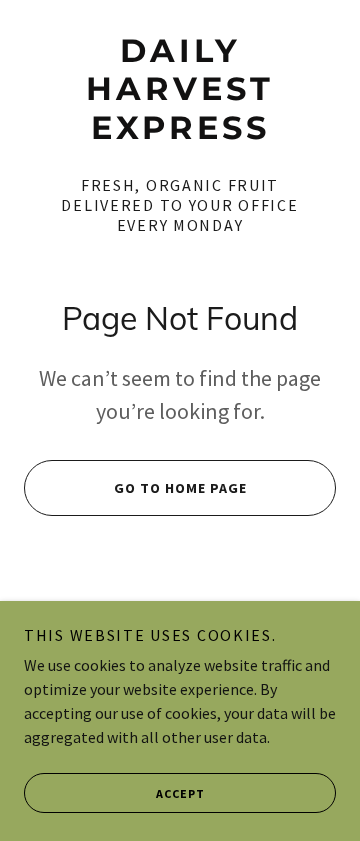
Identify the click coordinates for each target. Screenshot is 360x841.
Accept (180, 793)
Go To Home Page (180, 488)
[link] (180, 89)
